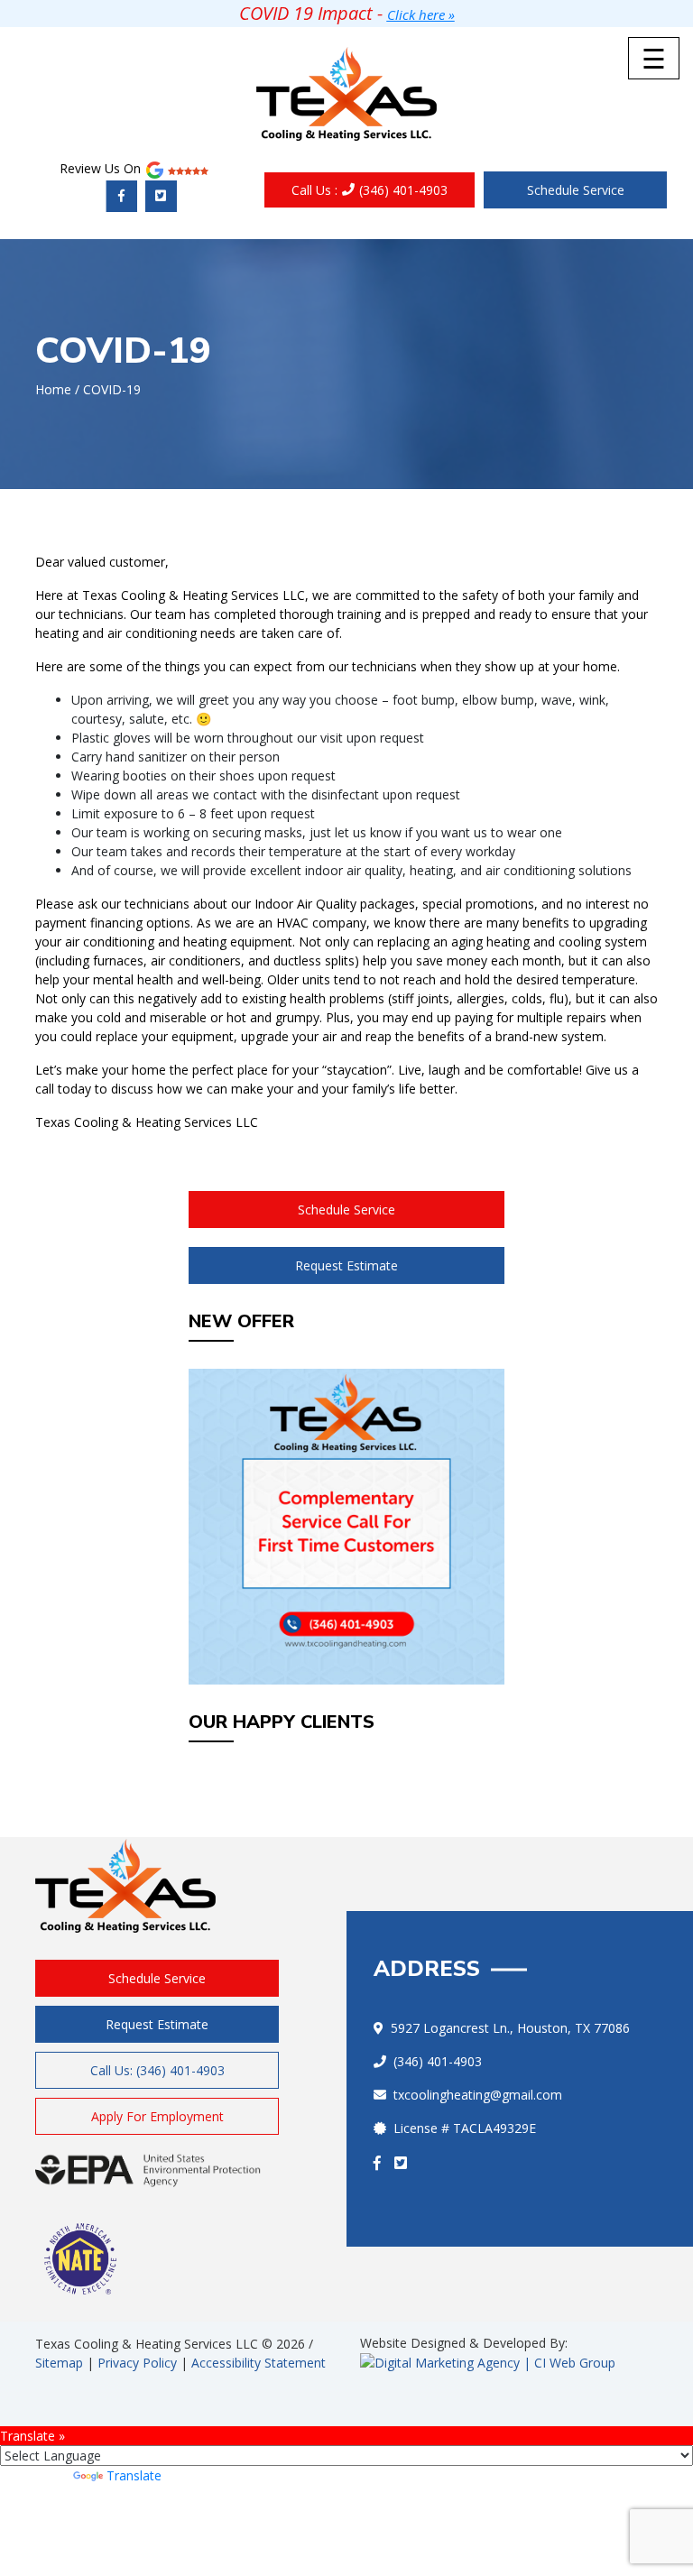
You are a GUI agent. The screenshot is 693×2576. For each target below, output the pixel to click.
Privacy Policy (137, 2363)
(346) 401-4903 (370, 190)
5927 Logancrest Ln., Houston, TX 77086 (510, 2028)
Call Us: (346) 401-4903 (157, 2070)
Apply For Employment (157, 2116)
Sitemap (59, 2363)
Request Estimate (346, 1265)
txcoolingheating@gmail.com (478, 2095)
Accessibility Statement (259, 2363)
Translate (134, 2475)
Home (53, 389)
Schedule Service (576, 190)
